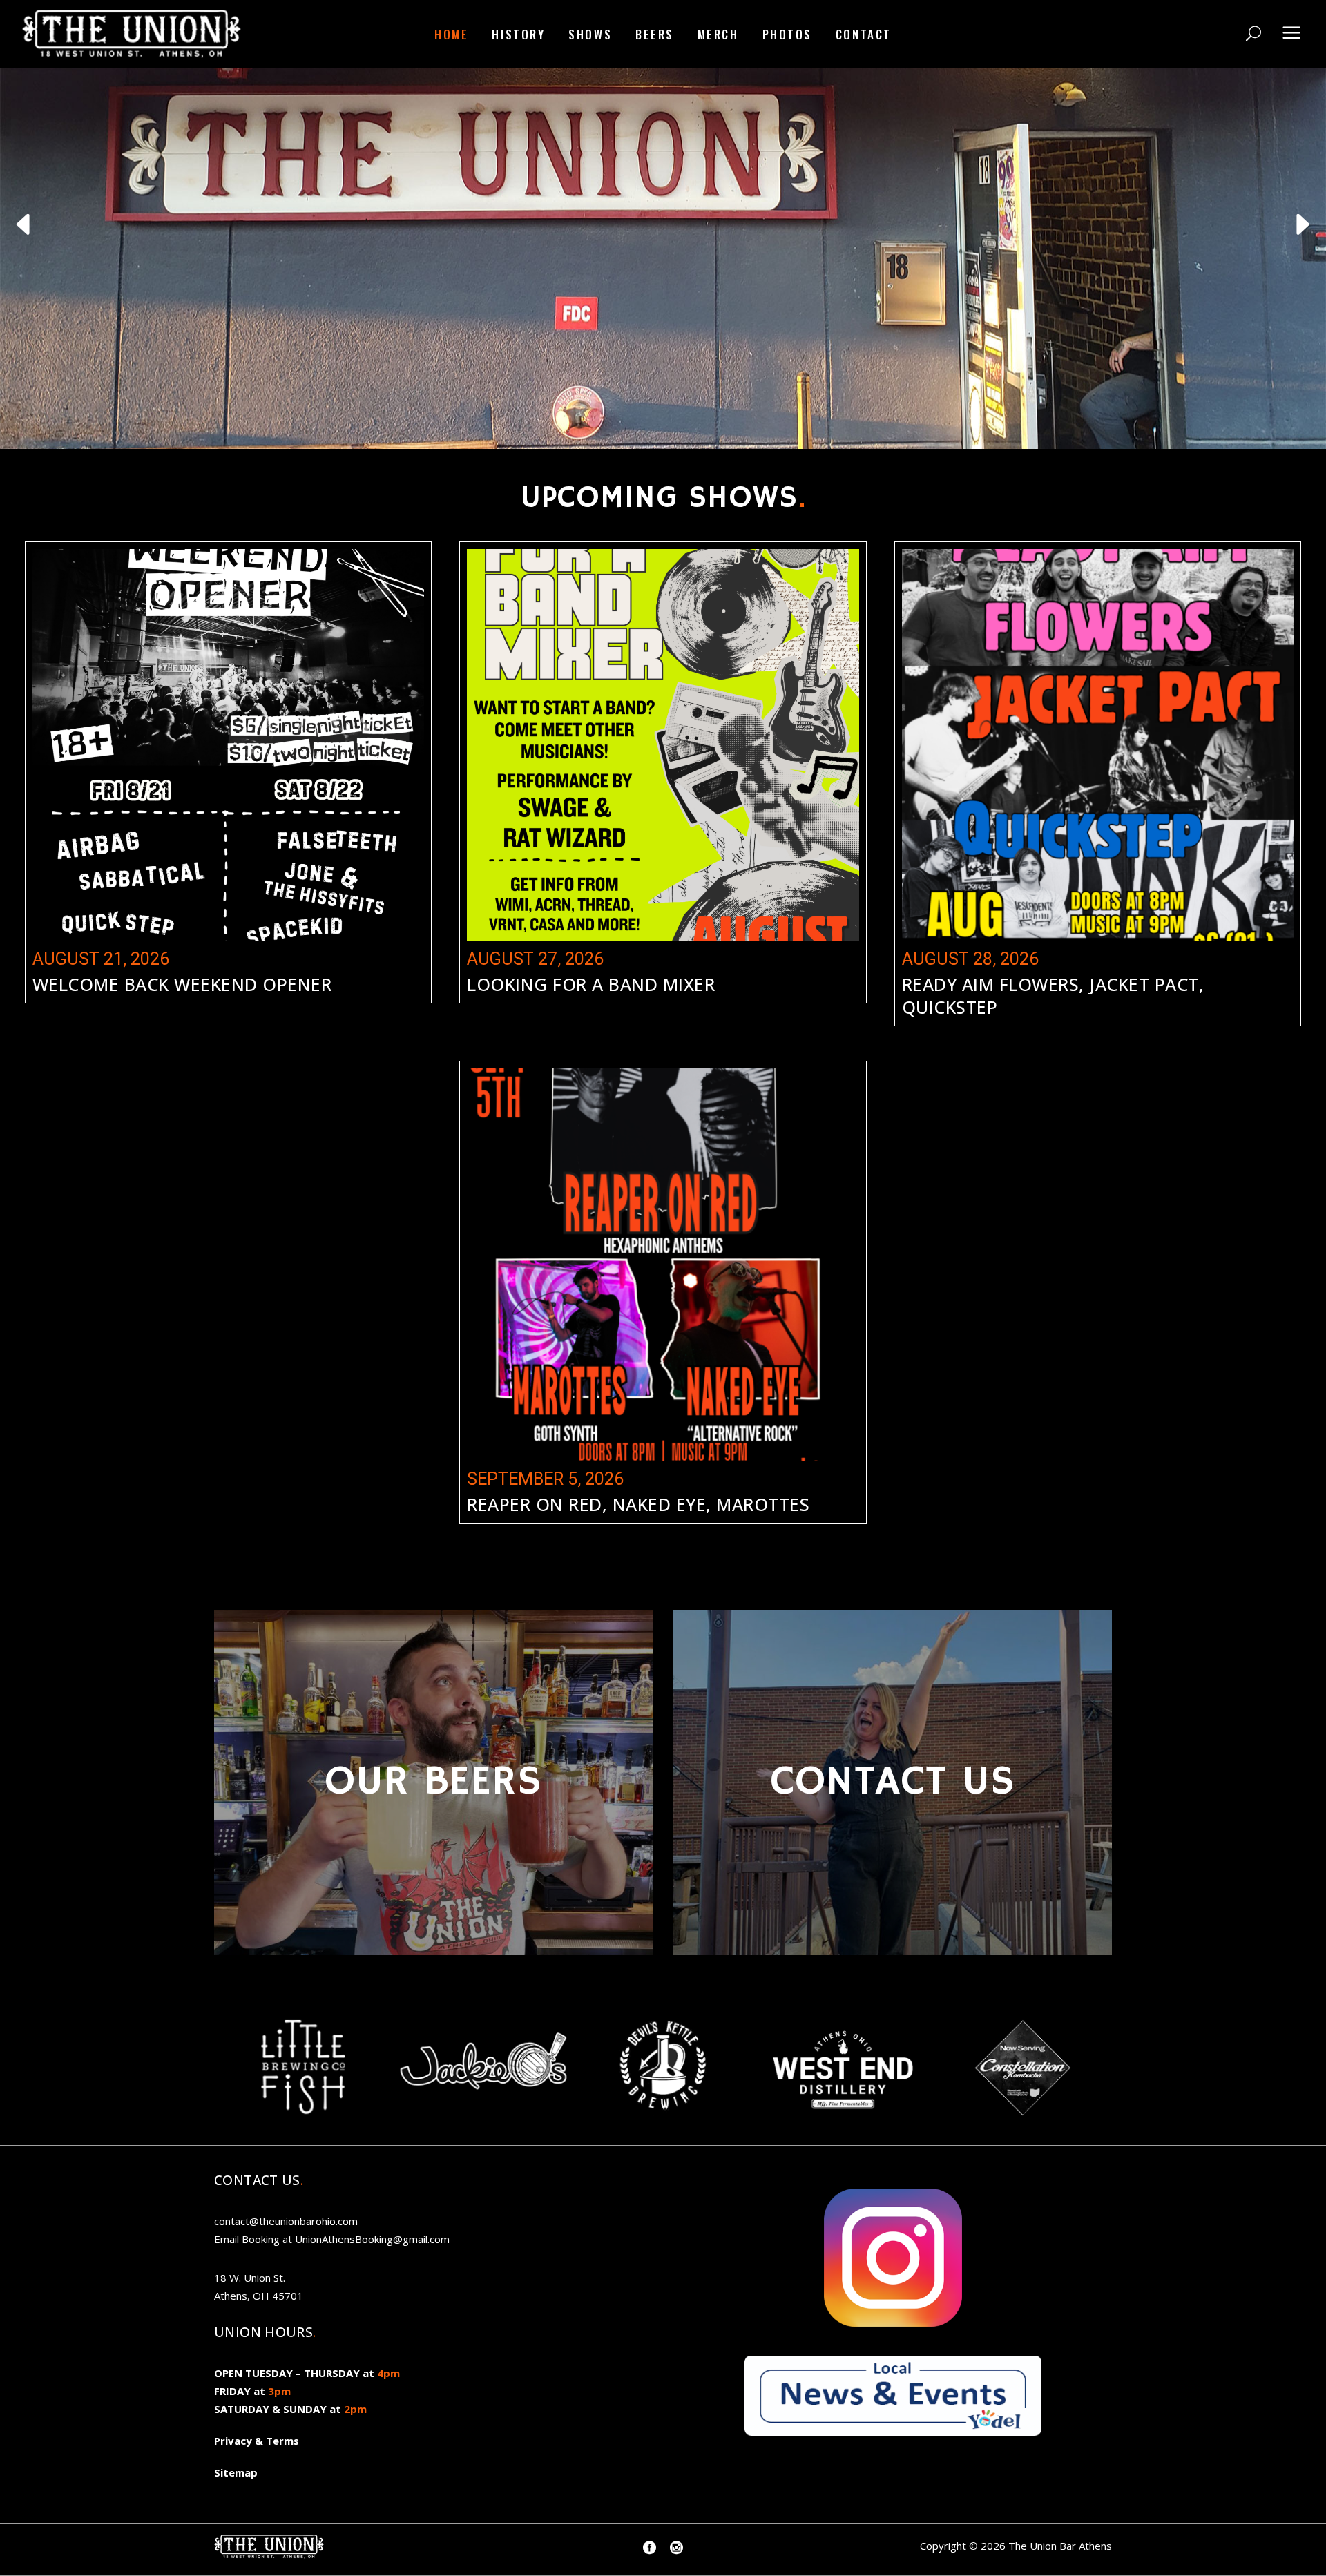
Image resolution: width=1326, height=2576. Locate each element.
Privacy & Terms (257, 2441)
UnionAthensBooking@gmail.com (372, 2239)
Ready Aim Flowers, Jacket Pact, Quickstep (1053, 996)
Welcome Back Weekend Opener (182, 984)
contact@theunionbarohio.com (286, 2221)
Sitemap (236, 2472)
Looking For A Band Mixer (591, 984)
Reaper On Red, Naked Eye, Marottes (638, 1504)
